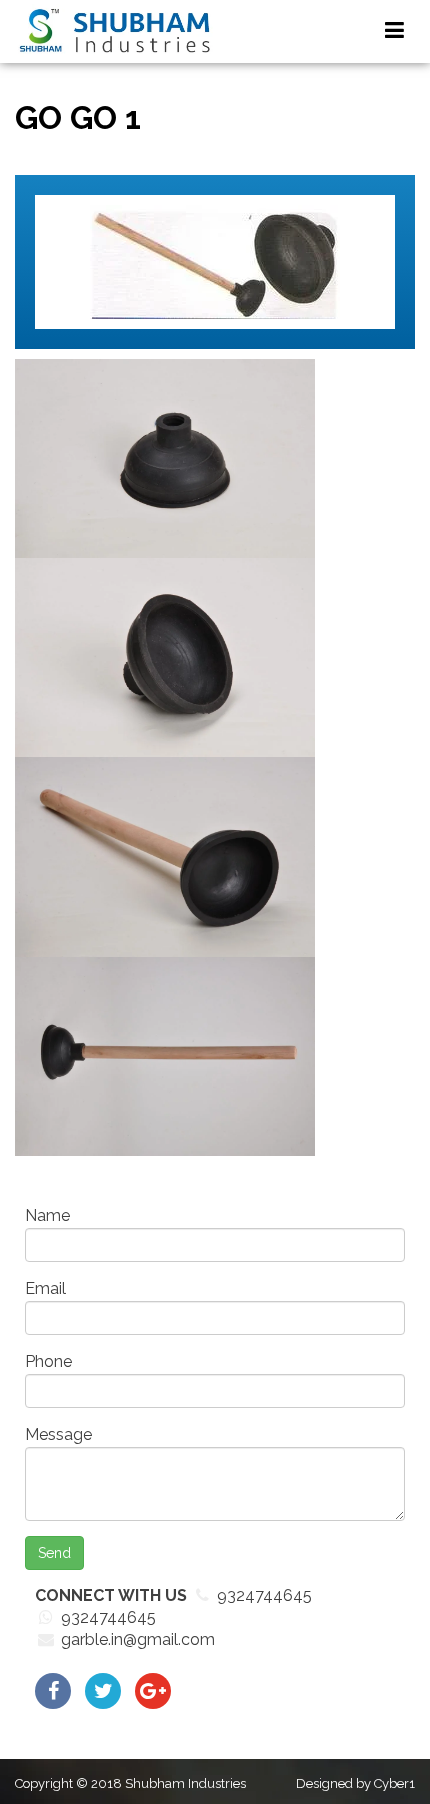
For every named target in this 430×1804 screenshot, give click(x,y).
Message (58, 1434)
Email (45, 1288)
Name (47, 1215)
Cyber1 (394, 1783)
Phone (48, 1361)
